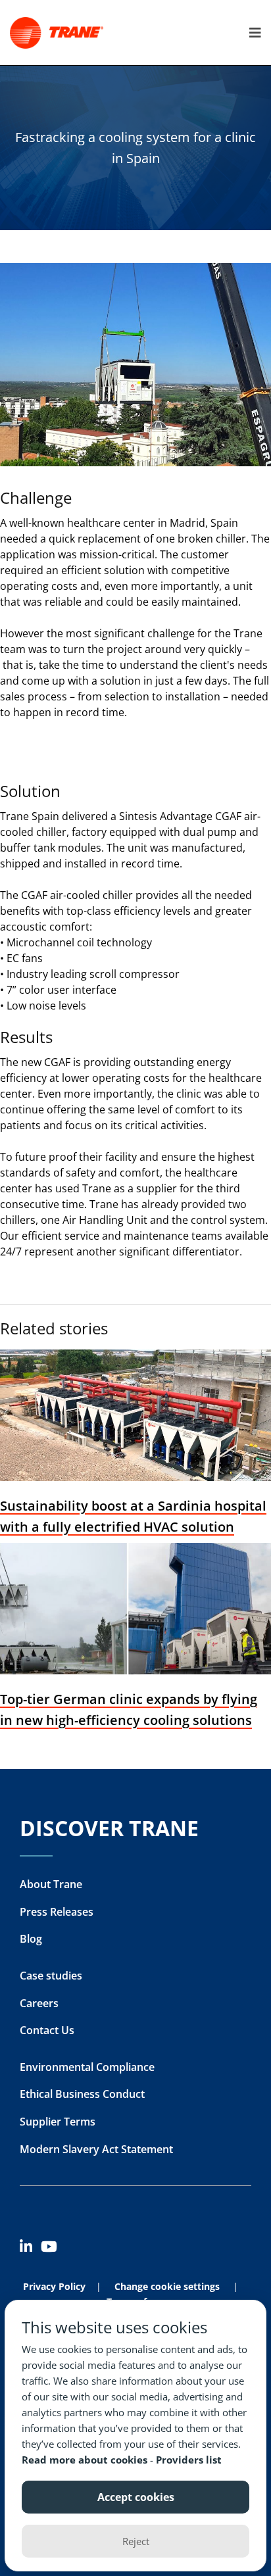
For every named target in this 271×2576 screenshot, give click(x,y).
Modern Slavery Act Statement (96, 2149)
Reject (136, 2541)
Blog (31, 1939)
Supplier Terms (58, 2122)
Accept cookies (136, 2497)
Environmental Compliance (87, 2067)
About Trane (51, 1884)
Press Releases (57, 1912)
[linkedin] (30, 2249)
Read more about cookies (86, 2460)
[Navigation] (252, 33)
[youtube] (51, 2249)
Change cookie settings (167, 2286)
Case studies (51, 1976)
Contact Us (47, 2030)
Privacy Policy (54, 2286)
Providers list (189, 2460)
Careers (39, 2003)
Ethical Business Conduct (82, 2094)
